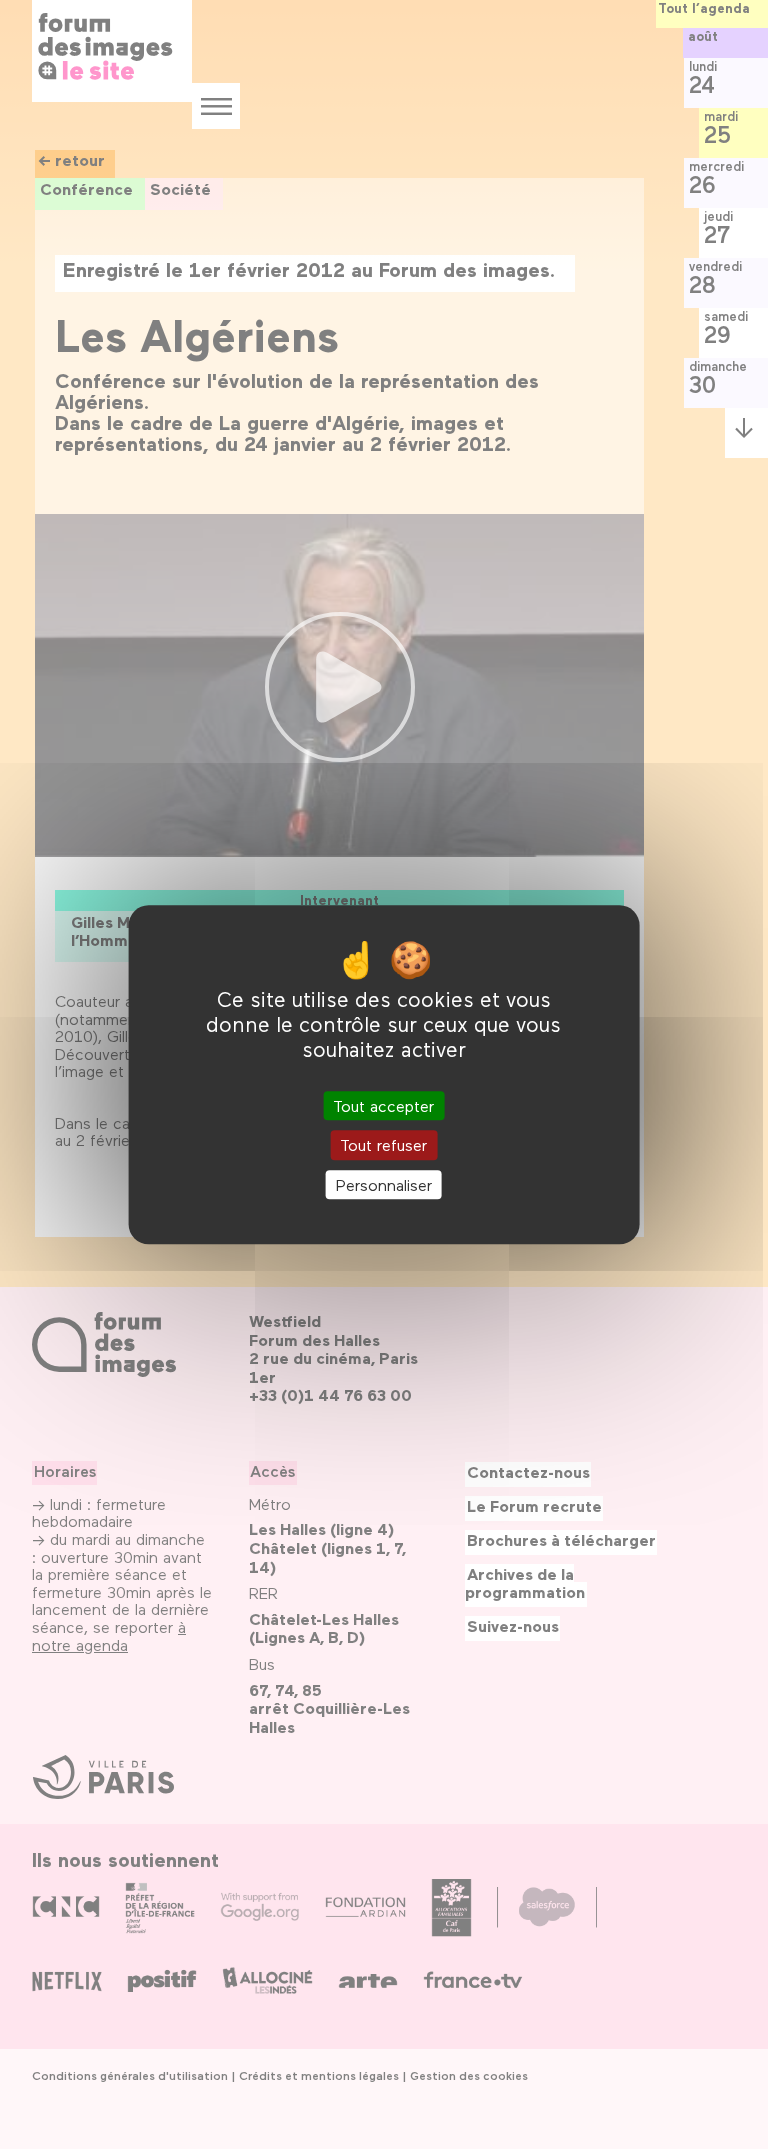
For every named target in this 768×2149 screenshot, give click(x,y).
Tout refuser (383, 1145)
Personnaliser (384, 1184)
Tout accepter (383, 1106)
